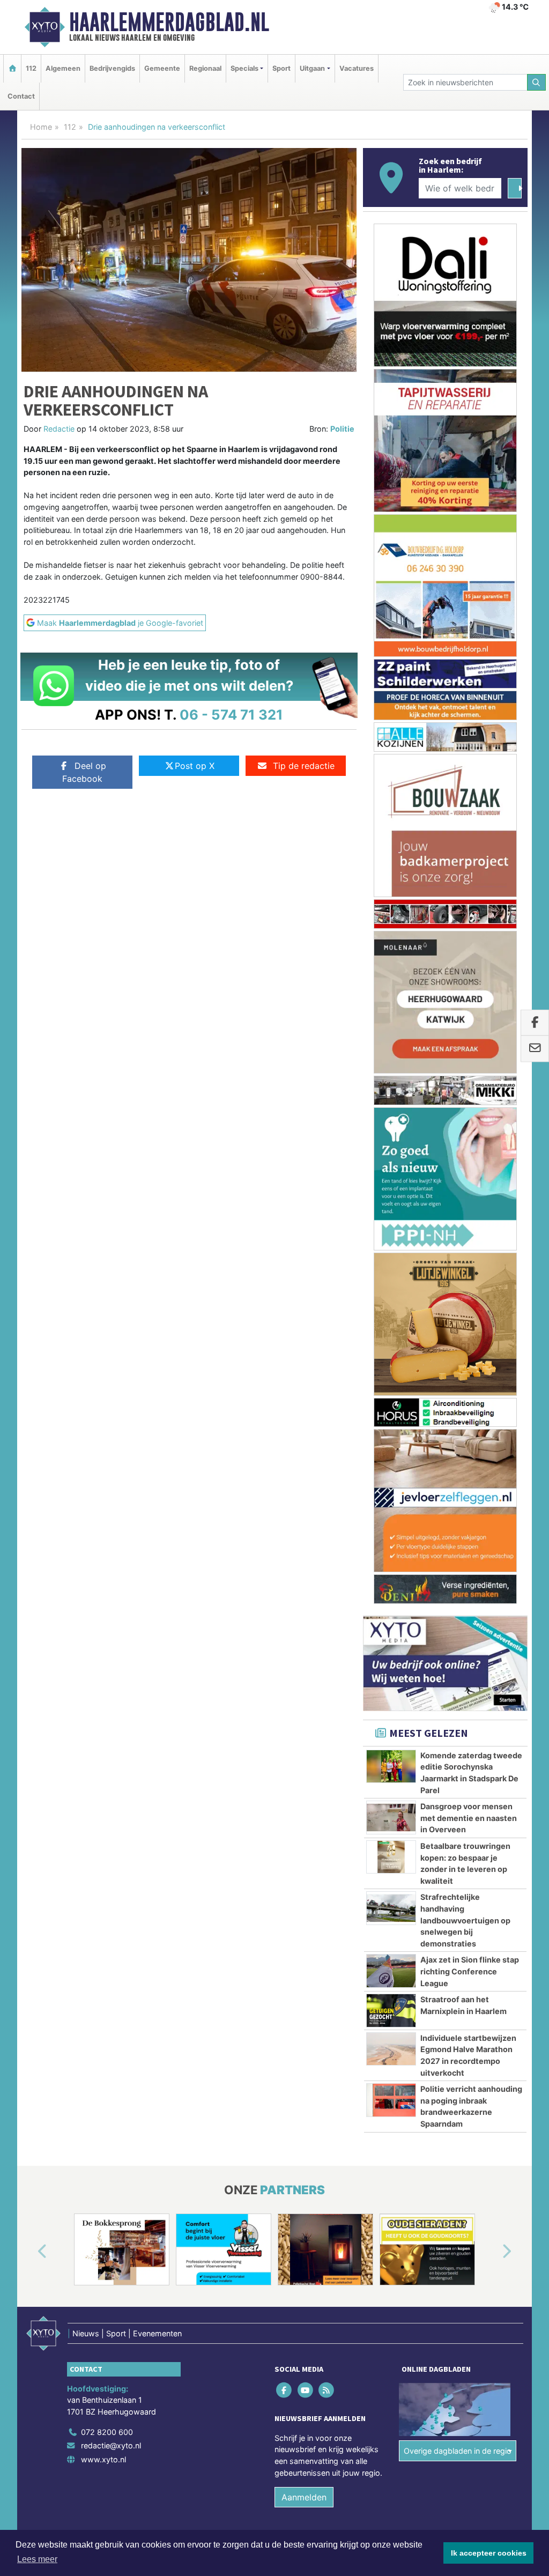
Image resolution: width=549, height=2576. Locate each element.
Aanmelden (304, 1727)
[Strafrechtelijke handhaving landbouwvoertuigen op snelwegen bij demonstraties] (391, 1138)
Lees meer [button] (37, 2559)
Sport (281, 68)
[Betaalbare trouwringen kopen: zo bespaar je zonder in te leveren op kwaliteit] (391, 1087)
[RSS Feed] (327, 1620)
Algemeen (63, 68)
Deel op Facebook (84, 772)
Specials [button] (244, 68)
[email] (535, 1049)
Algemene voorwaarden (368, 1792)
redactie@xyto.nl (111, 1675)
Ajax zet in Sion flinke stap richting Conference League (470, 1201)
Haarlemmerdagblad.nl (169, 22)
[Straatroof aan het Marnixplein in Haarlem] (391, 1240)
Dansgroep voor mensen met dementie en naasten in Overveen (469, 1048)
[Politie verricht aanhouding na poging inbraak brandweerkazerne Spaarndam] (391, 1330)
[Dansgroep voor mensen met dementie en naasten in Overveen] (391, 1047)
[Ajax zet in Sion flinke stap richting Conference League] (391, 1201)
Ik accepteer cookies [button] (489, 2553)
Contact (21, 96)
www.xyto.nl (103, 1689)
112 (31, 68)
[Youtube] (306, 1620)
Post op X (195, 766)
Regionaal (205, 68)
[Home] (12, 68)
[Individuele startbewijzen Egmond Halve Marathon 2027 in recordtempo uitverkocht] (391, 1279)
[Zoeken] (537, 82)
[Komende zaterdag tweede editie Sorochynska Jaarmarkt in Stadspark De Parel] (391, 996)
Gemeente (162, 68)
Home (41, 127)
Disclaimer (432, 1792)
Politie (342, 429)
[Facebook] (285, 1620)
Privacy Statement (486, 1792)
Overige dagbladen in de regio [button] (458, 1681)
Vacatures (357, 68)
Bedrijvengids (112, 68)
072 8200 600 (107, 1661)
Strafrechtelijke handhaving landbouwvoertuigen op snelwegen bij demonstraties (465, 1150)
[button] (30, 1482)
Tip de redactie (304, 766)
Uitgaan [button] (312, 68)
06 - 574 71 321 (231, 715)
